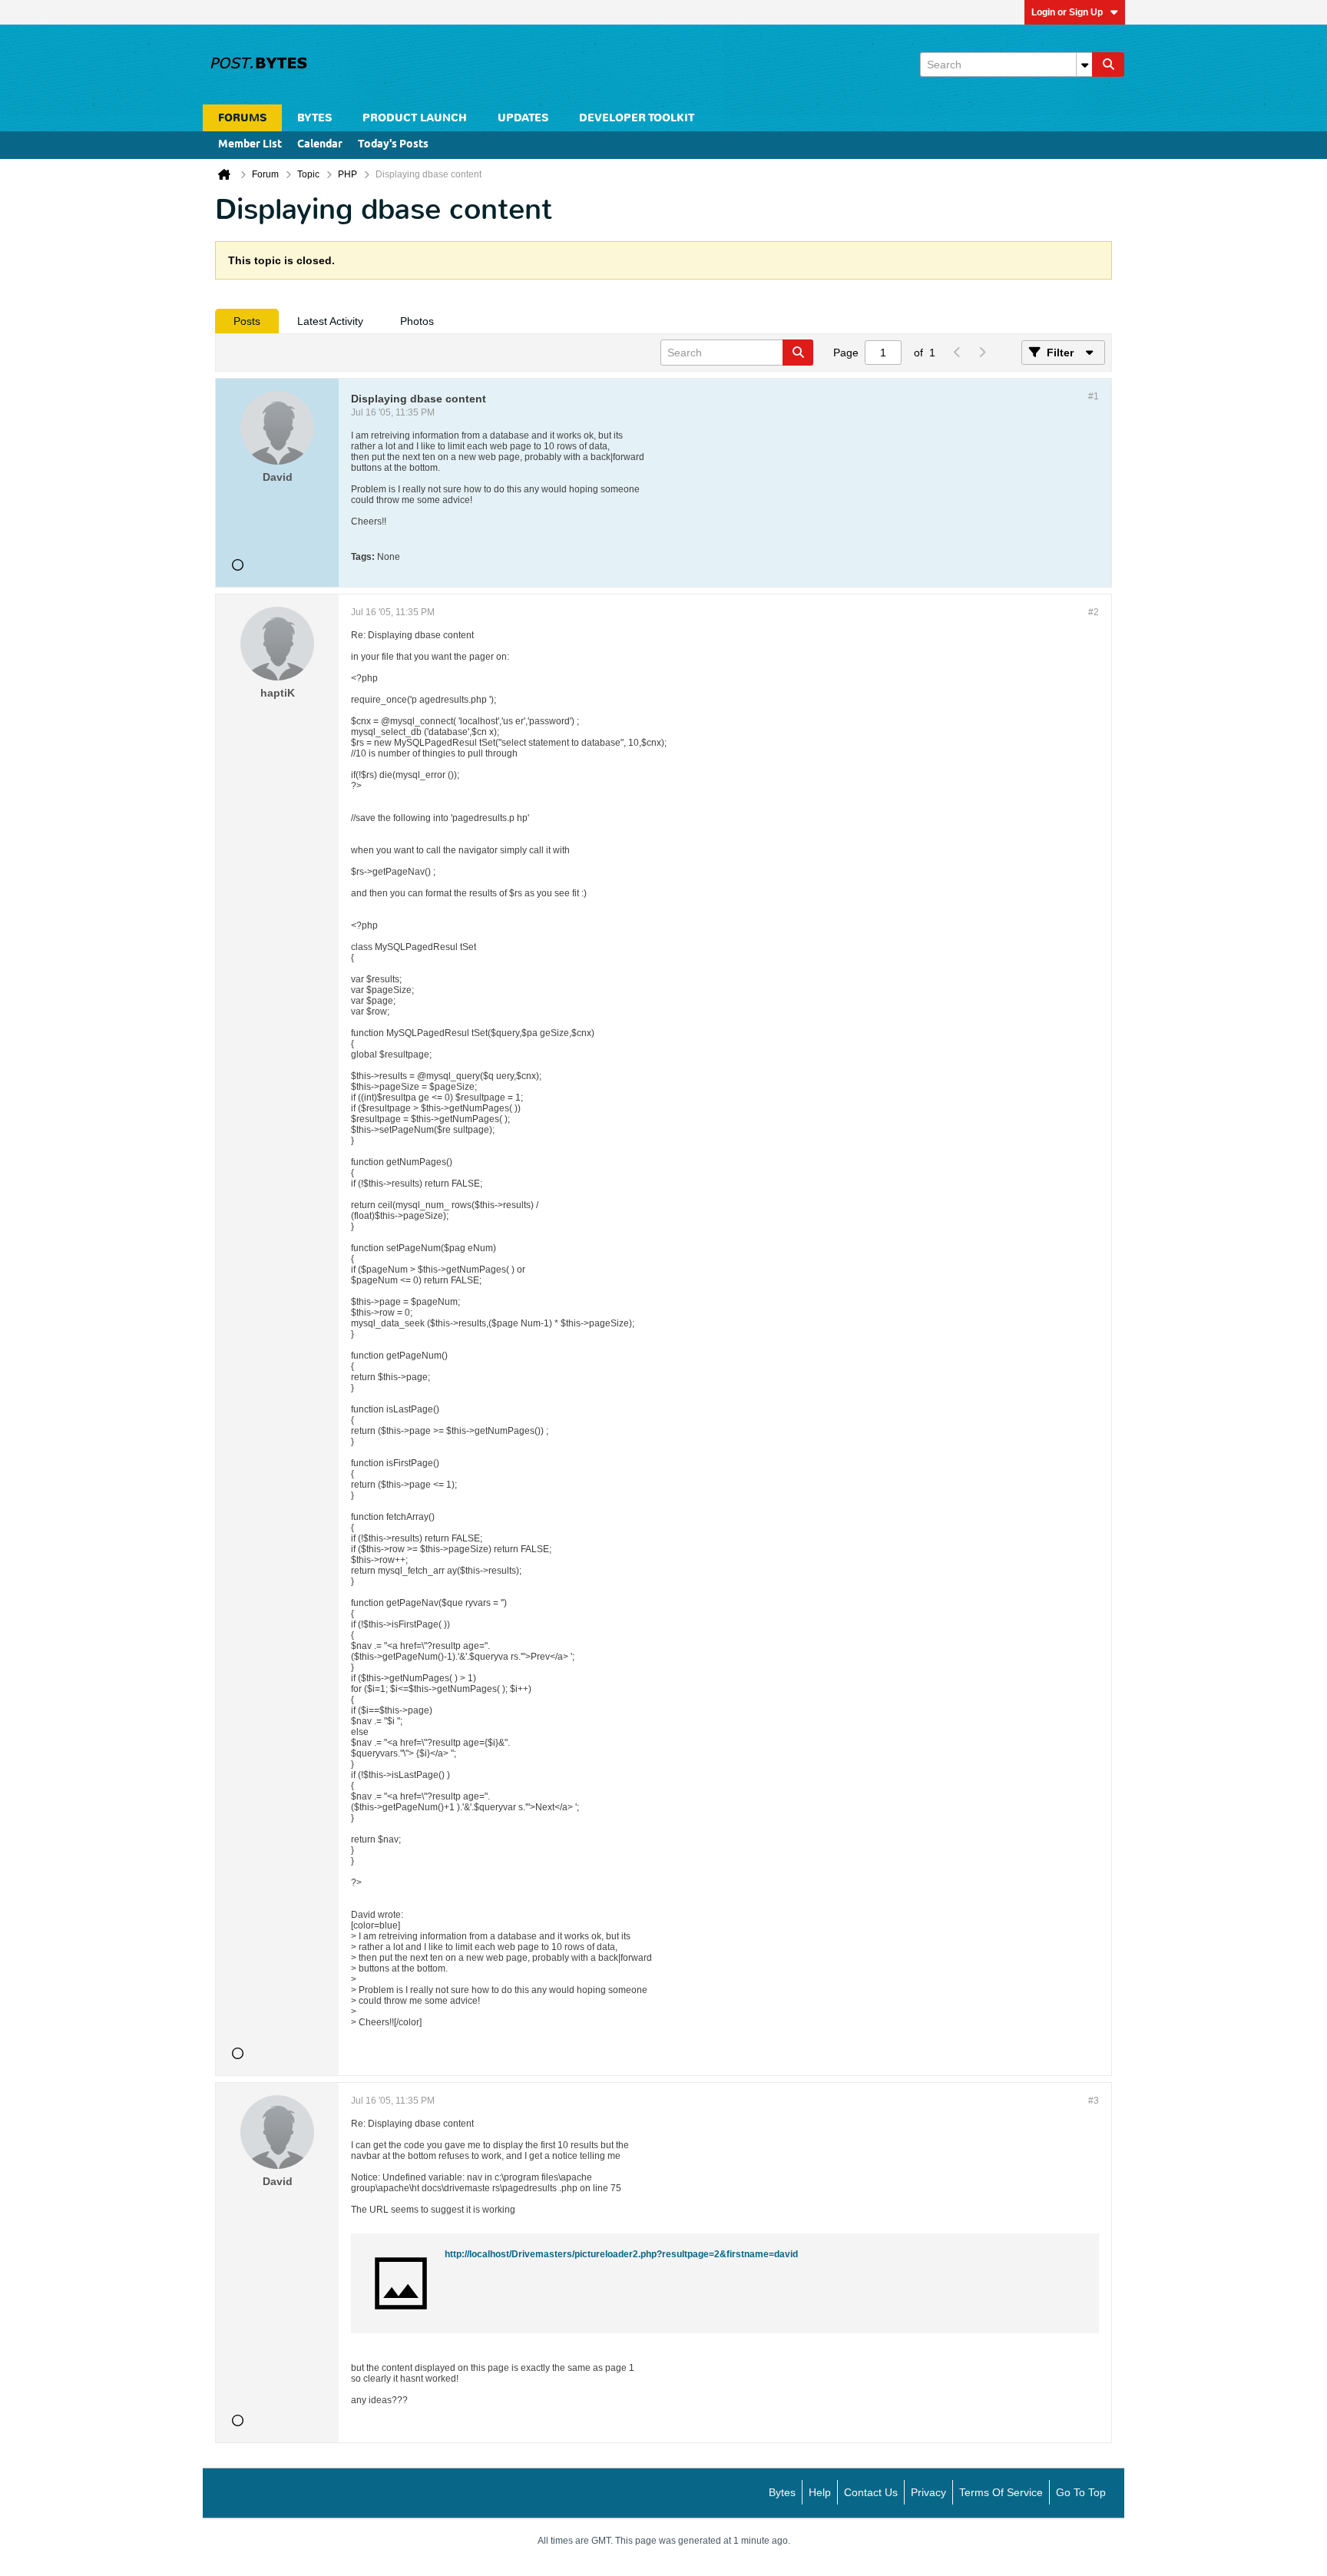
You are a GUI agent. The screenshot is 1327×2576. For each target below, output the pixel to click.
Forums (242, 118)
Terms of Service (1001, 2492)
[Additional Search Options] (1084, 65)
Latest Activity (330, 321)
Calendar (320, 145)
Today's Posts (393, 145)
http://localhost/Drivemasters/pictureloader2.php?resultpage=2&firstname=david (621, 2254)
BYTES (314, 118)
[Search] (1108, 65)
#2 (1094, 612)
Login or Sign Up (1067, 12)
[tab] (247, 321)
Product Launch (415, 118)
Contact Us (871, 2492)
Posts (247, 321)
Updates (523, 118)
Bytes (782, 2492)
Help (820, 2492)
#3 (1094, 2101)
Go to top (1081, 2492)
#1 (1094, 396)
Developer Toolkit (637, 118)
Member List (250, 145)
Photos (417, 321)
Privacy (928, 2492)
